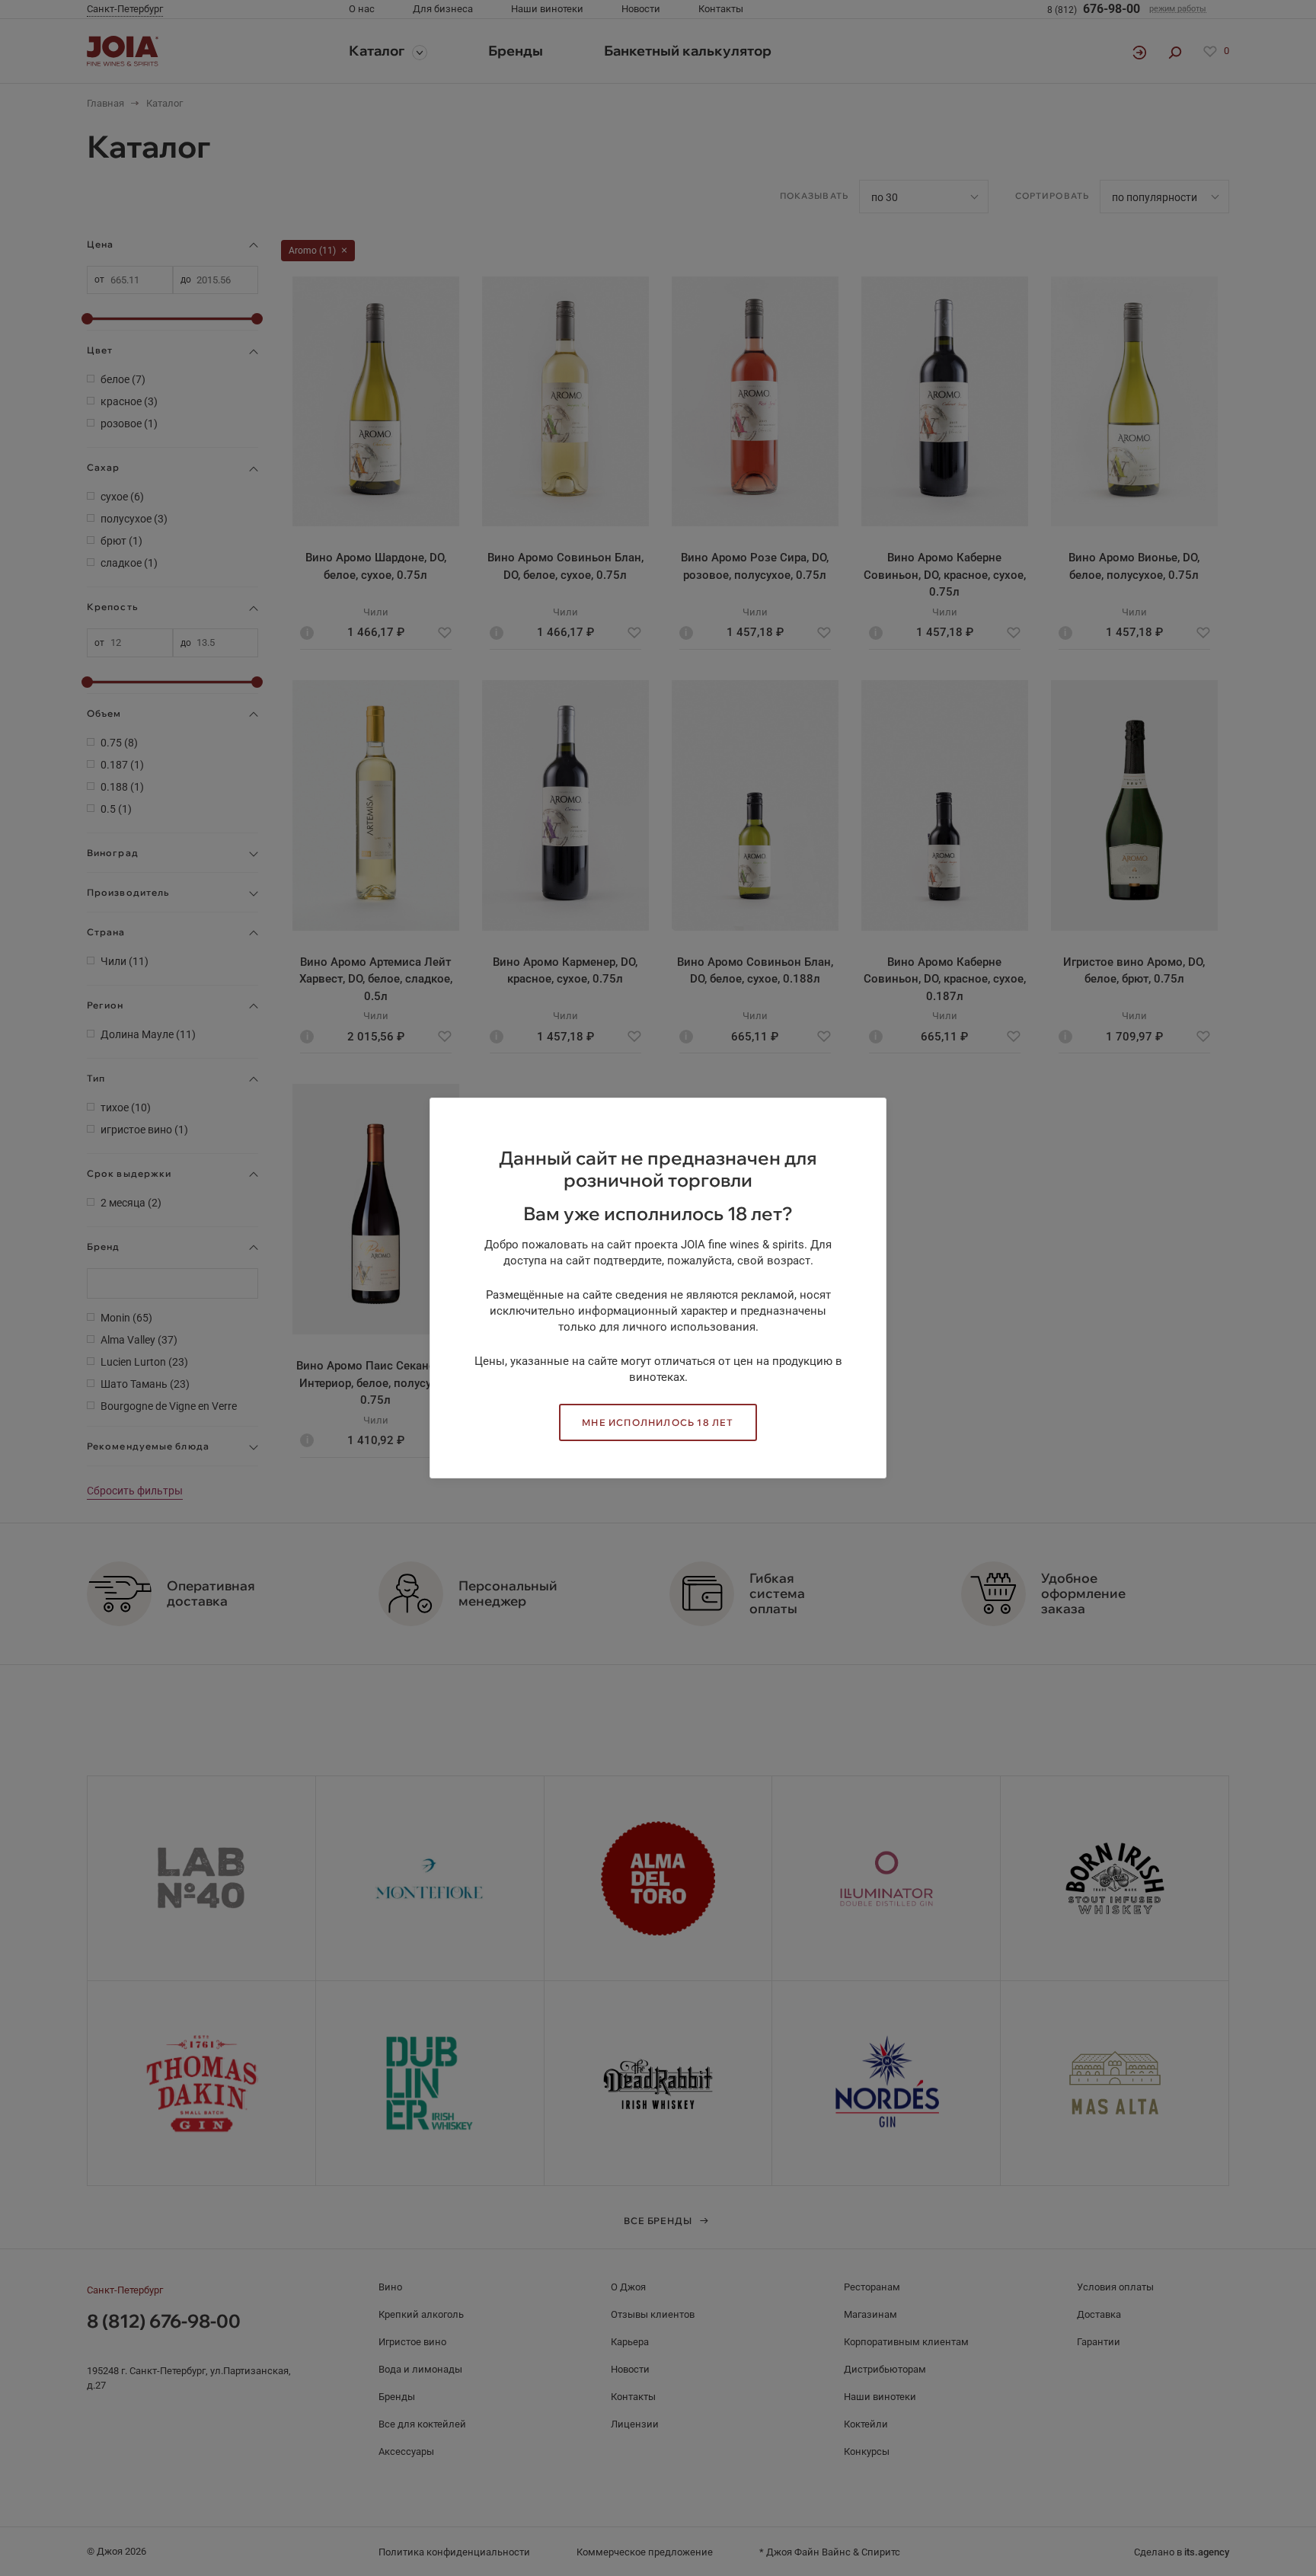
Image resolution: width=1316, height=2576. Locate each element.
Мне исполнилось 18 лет (658, 1422)
